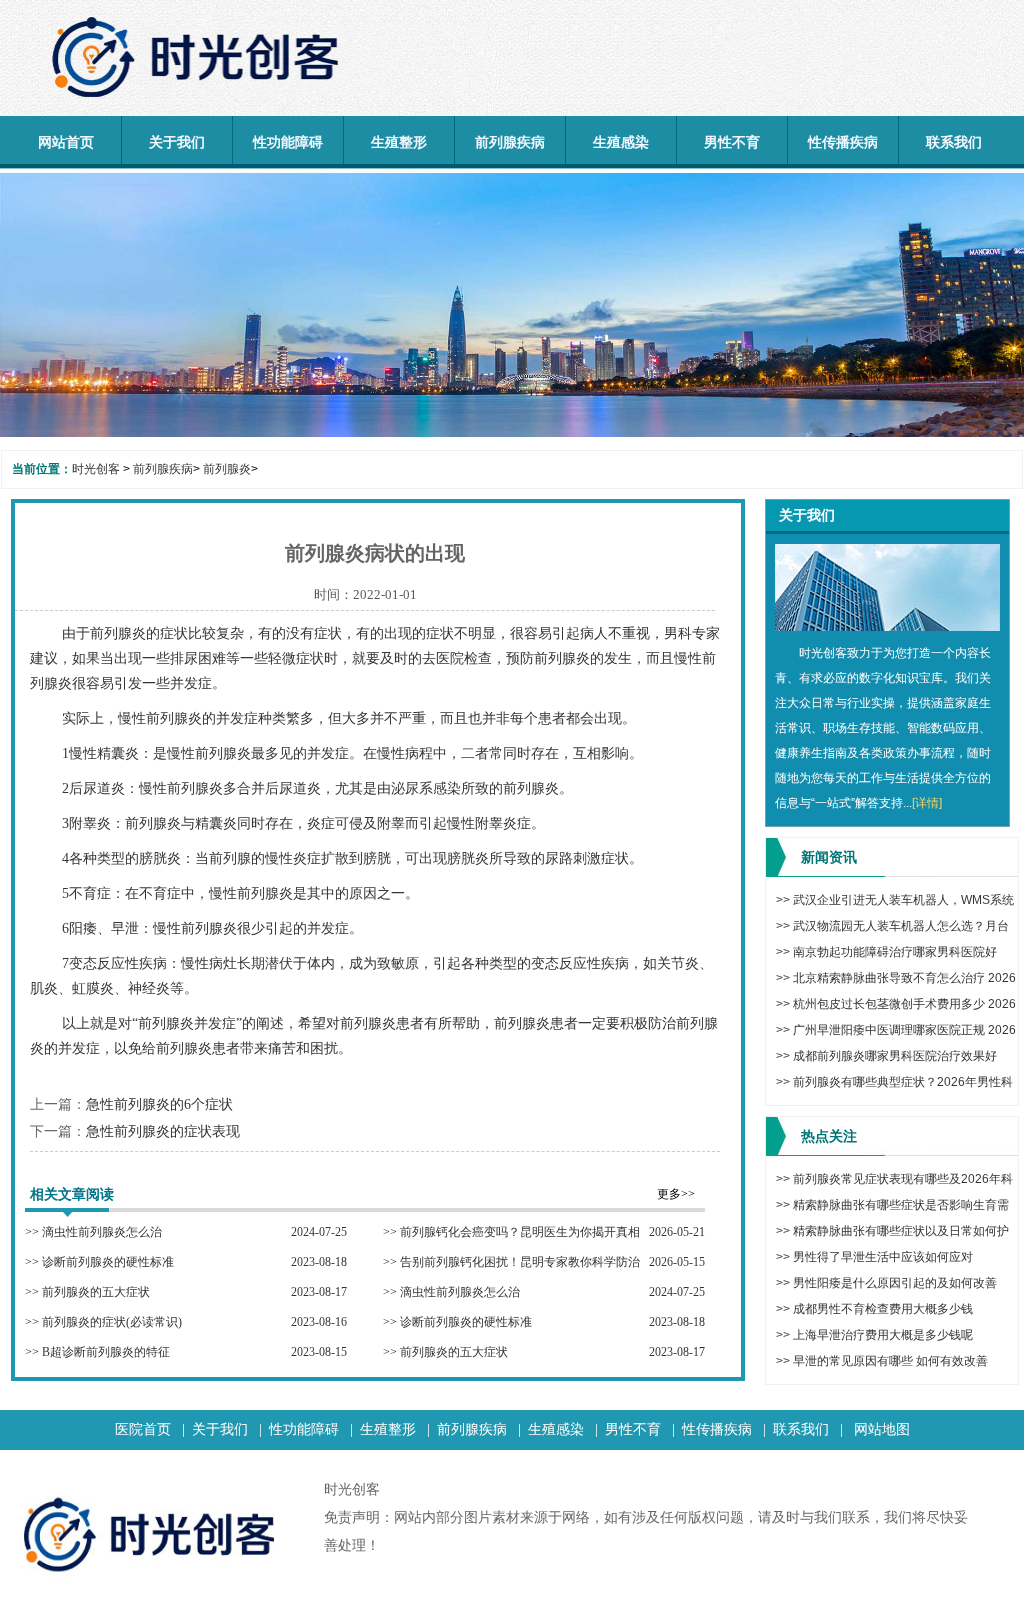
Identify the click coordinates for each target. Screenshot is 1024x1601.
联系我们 (954, 142)
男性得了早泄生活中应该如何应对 (883, 1257)
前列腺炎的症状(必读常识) (112, 1322)
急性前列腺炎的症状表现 (163, 1131)
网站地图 (882, 1429)
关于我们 (177, 142)
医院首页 (143, 1429)
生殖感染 (621, 142)
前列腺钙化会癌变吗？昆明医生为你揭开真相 (520, 1232)
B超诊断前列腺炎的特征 (106, 1352)
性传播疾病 (843, 142)
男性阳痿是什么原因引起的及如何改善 (895, 1283)
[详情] (927, 803)
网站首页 (66, 142)
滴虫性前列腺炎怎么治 (102, 1232)
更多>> (676, 1194)
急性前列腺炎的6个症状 (159, 1104)
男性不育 (732, 142)
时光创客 (96, 469)
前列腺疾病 (510, 142)
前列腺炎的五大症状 (96, 1292)
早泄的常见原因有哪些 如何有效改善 (890, 1361)
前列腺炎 (227, 469)
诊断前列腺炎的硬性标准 (108, 1262)
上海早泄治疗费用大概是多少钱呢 (883, 1335)
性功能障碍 (288, 142)
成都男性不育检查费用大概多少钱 (883, 1309)
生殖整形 (399, 142)
